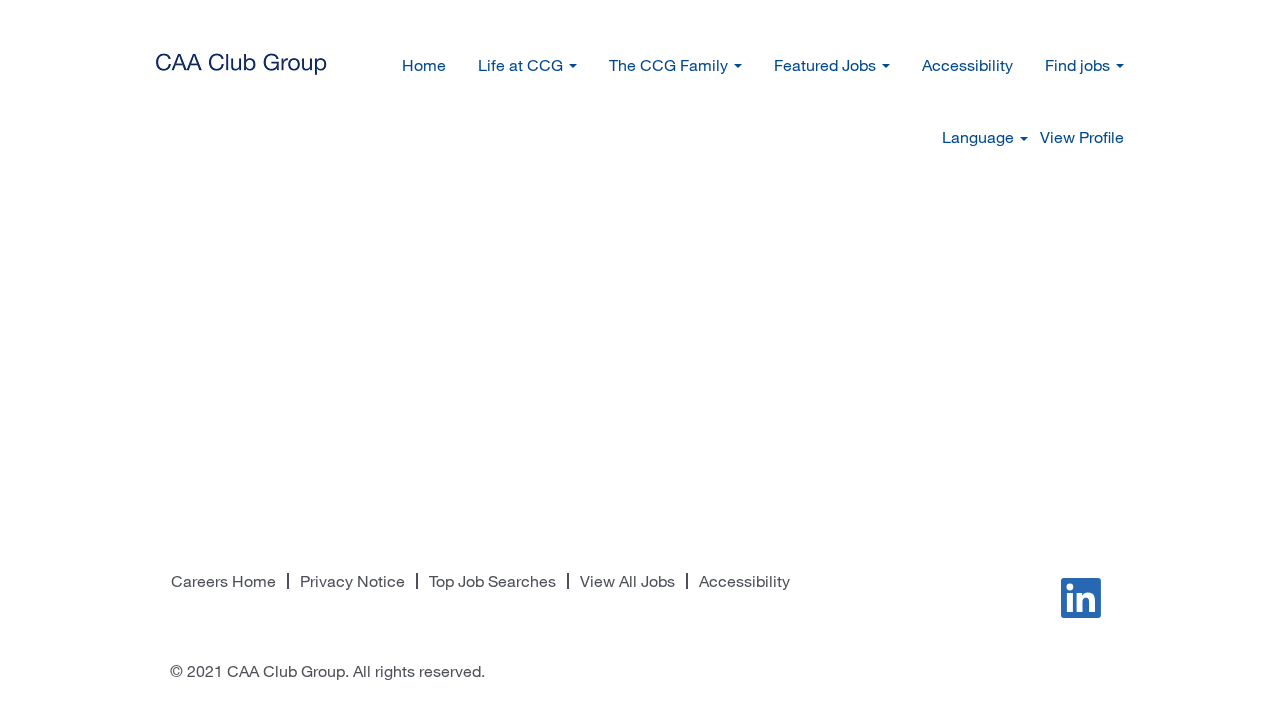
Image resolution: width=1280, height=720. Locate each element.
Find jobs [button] (1079, 65)
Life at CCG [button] (522, 65)
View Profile (1082, 137)
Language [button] (980, 137)
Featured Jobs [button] (827, 65)
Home (424, 65)
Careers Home (223, 581)
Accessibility (967, 65)
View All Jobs (627, 581)
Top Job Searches (492, 581)
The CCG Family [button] (670, 65)
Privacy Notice (352, 581)
